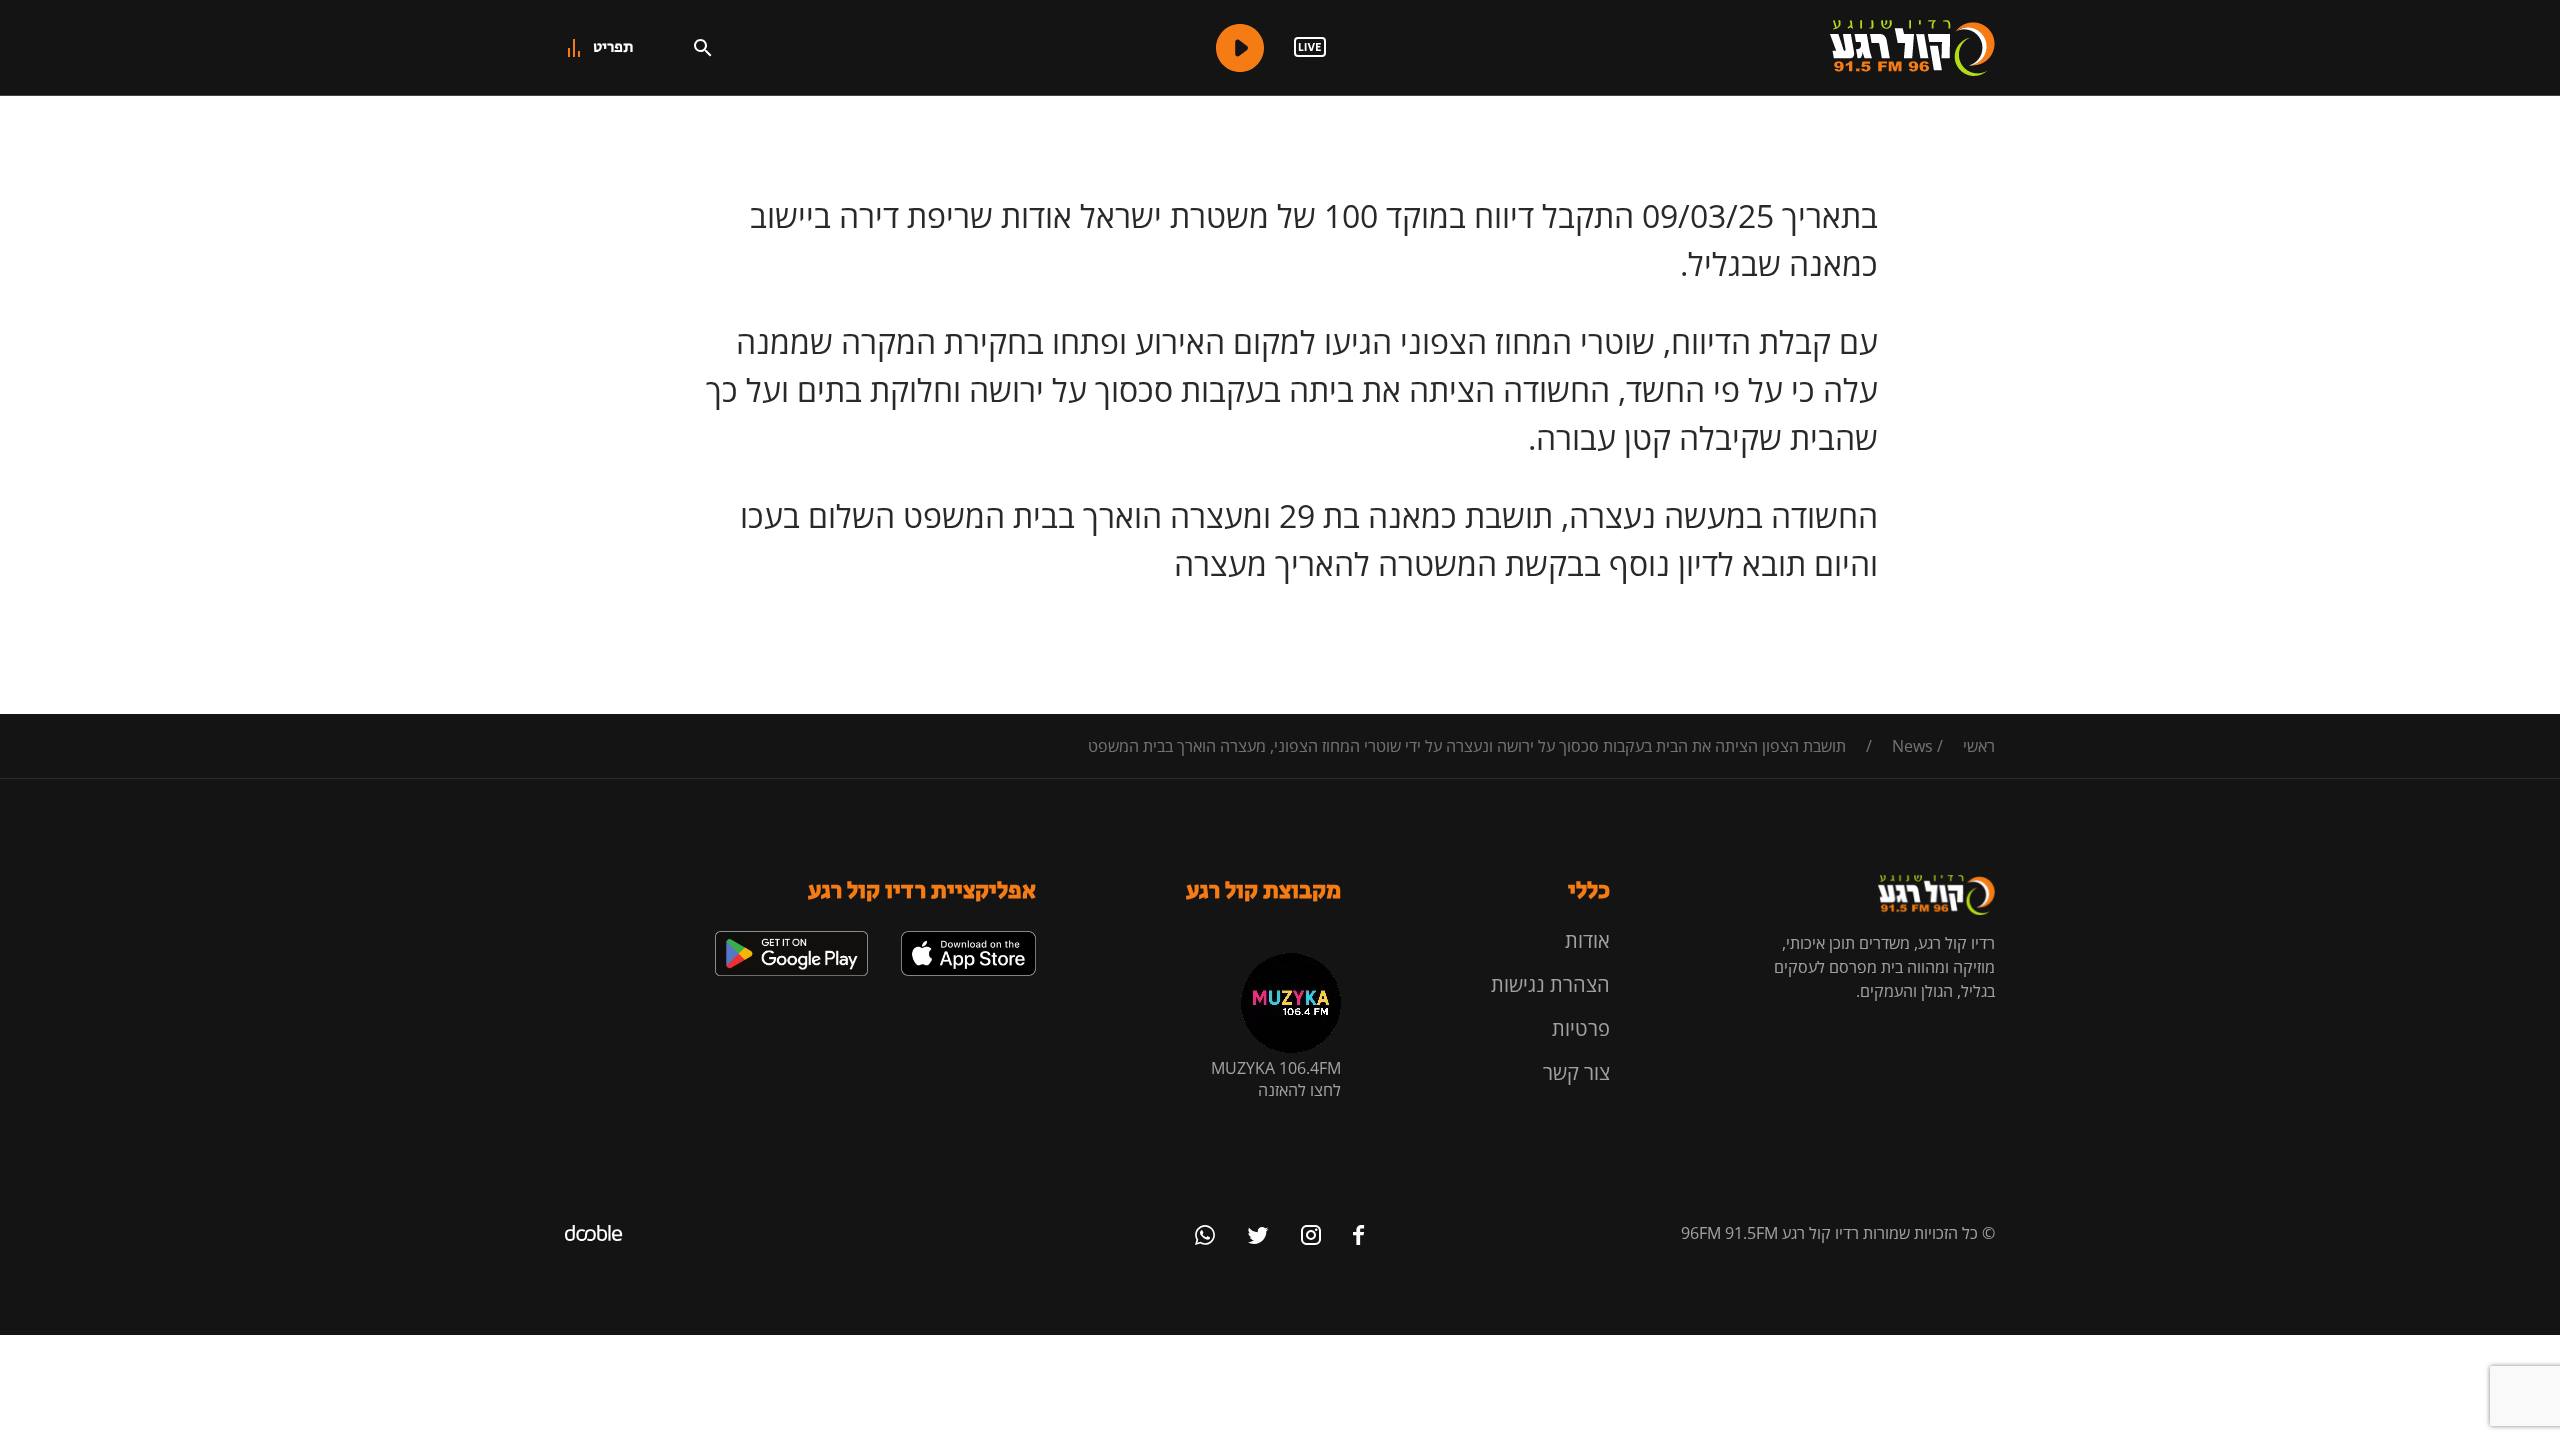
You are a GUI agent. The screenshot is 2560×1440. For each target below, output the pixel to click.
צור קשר (1576, 1072)
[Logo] (1912, 48)
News (1912, 746)
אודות (1587, 940)
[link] (968, 939)
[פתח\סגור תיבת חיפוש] (703, 48)
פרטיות (1581, 1028)
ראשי (1979, 746)
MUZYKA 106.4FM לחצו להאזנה (1276, 1079)
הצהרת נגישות (1550, 984)
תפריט (613, 47)
